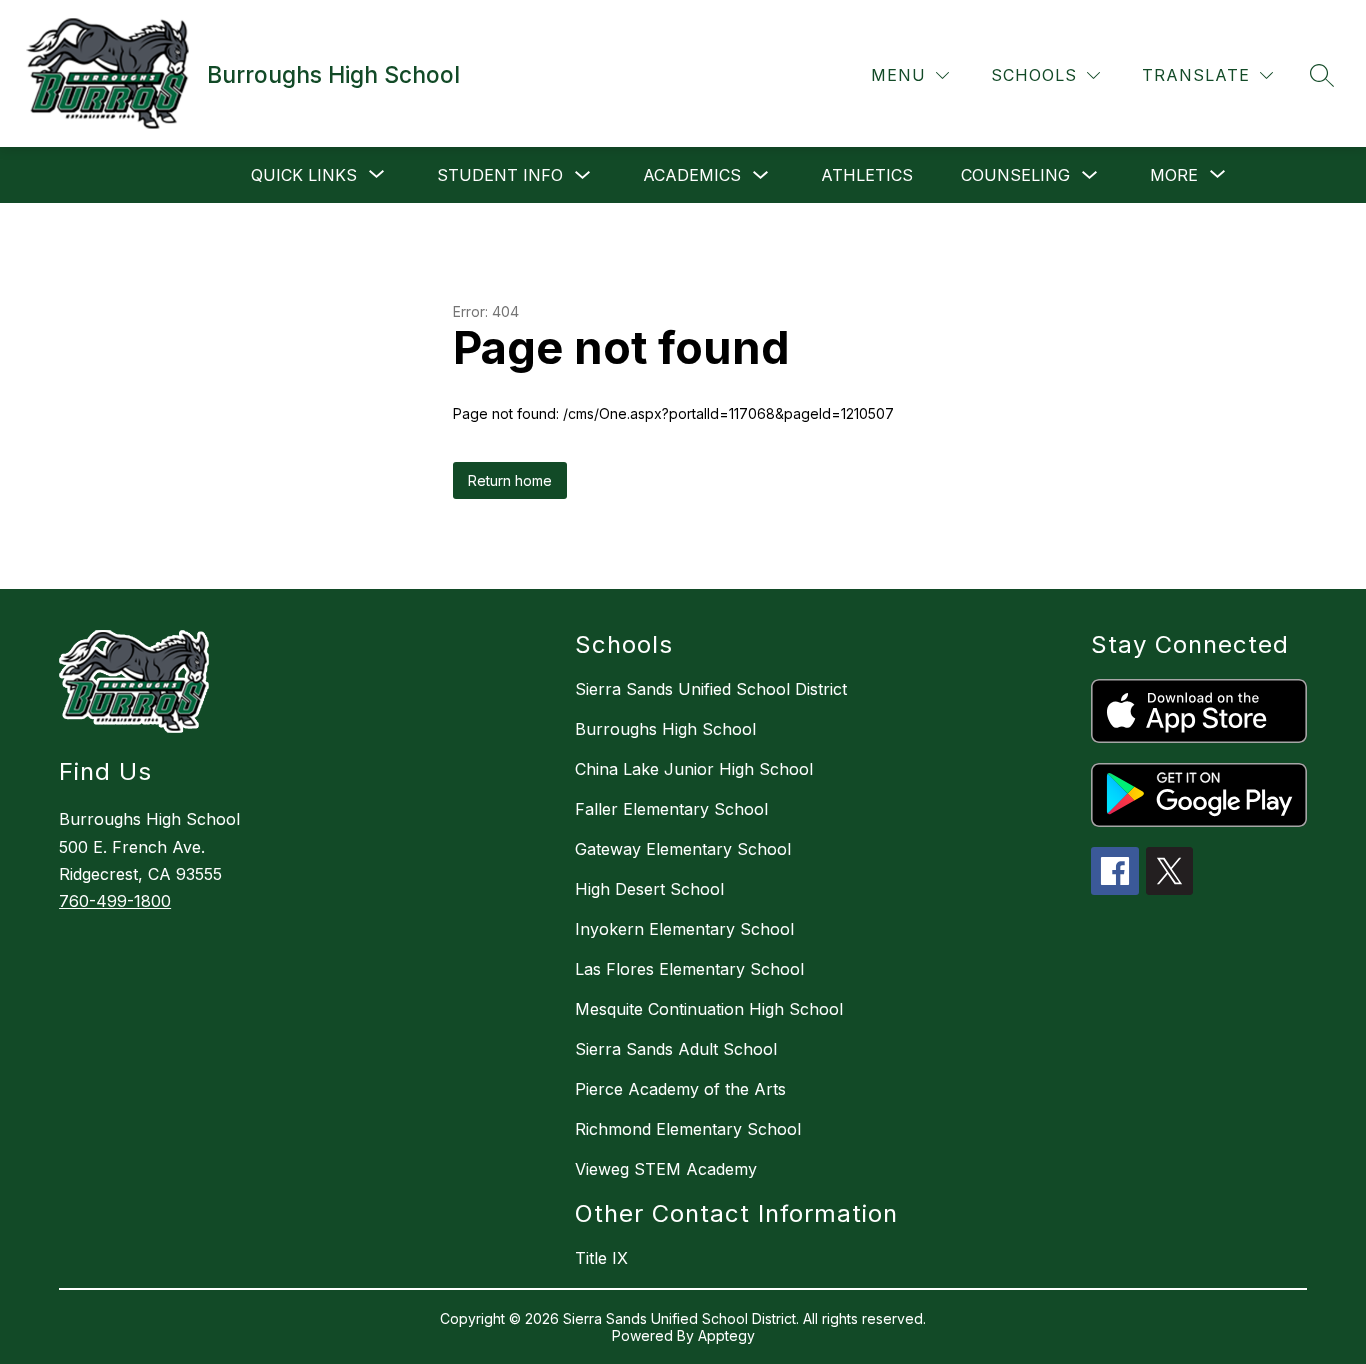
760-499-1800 (115, 901)
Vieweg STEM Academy (666, 1169)
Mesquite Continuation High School (709, 1009)
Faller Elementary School (671, 809)
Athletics (867, 175)
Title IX (601, 1258)
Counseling (1015, 175)
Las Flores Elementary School (689, 969)
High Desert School (649, 889)
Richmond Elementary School (688, 1129)
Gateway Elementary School (683, 849)
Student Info (500, 175)
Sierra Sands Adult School (676, 1049)
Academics (692, 175)
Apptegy (726, 1335)
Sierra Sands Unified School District (711, 689)
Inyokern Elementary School (684, 929)
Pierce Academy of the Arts (680, 1089)
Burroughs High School (665, 729)
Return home (510, 480)
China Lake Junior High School (694, 769)
